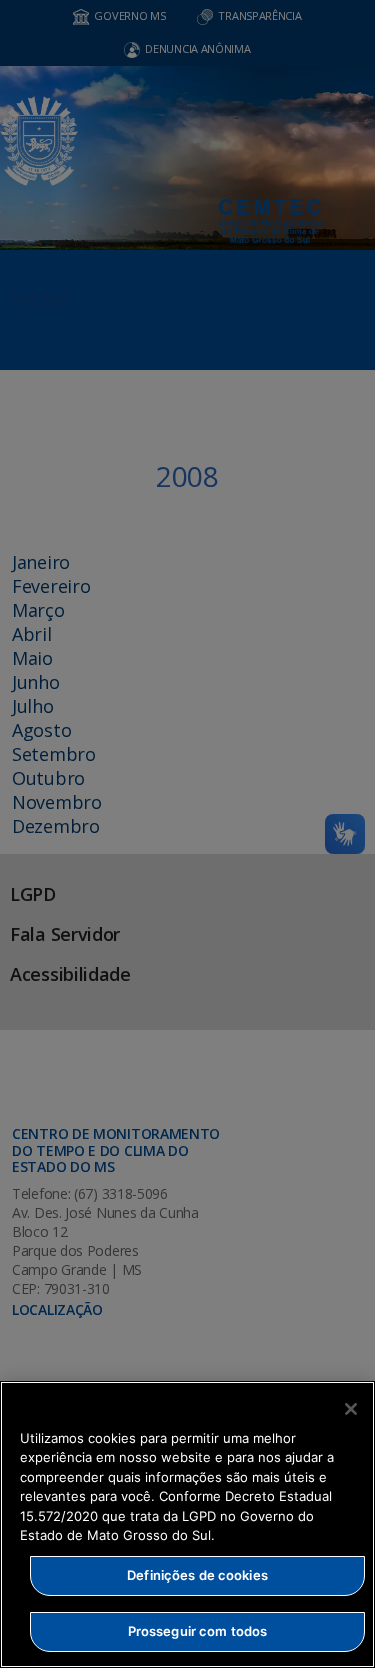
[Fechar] (351, 1409)
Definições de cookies (197, 1575)
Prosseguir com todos (198, 1631)
